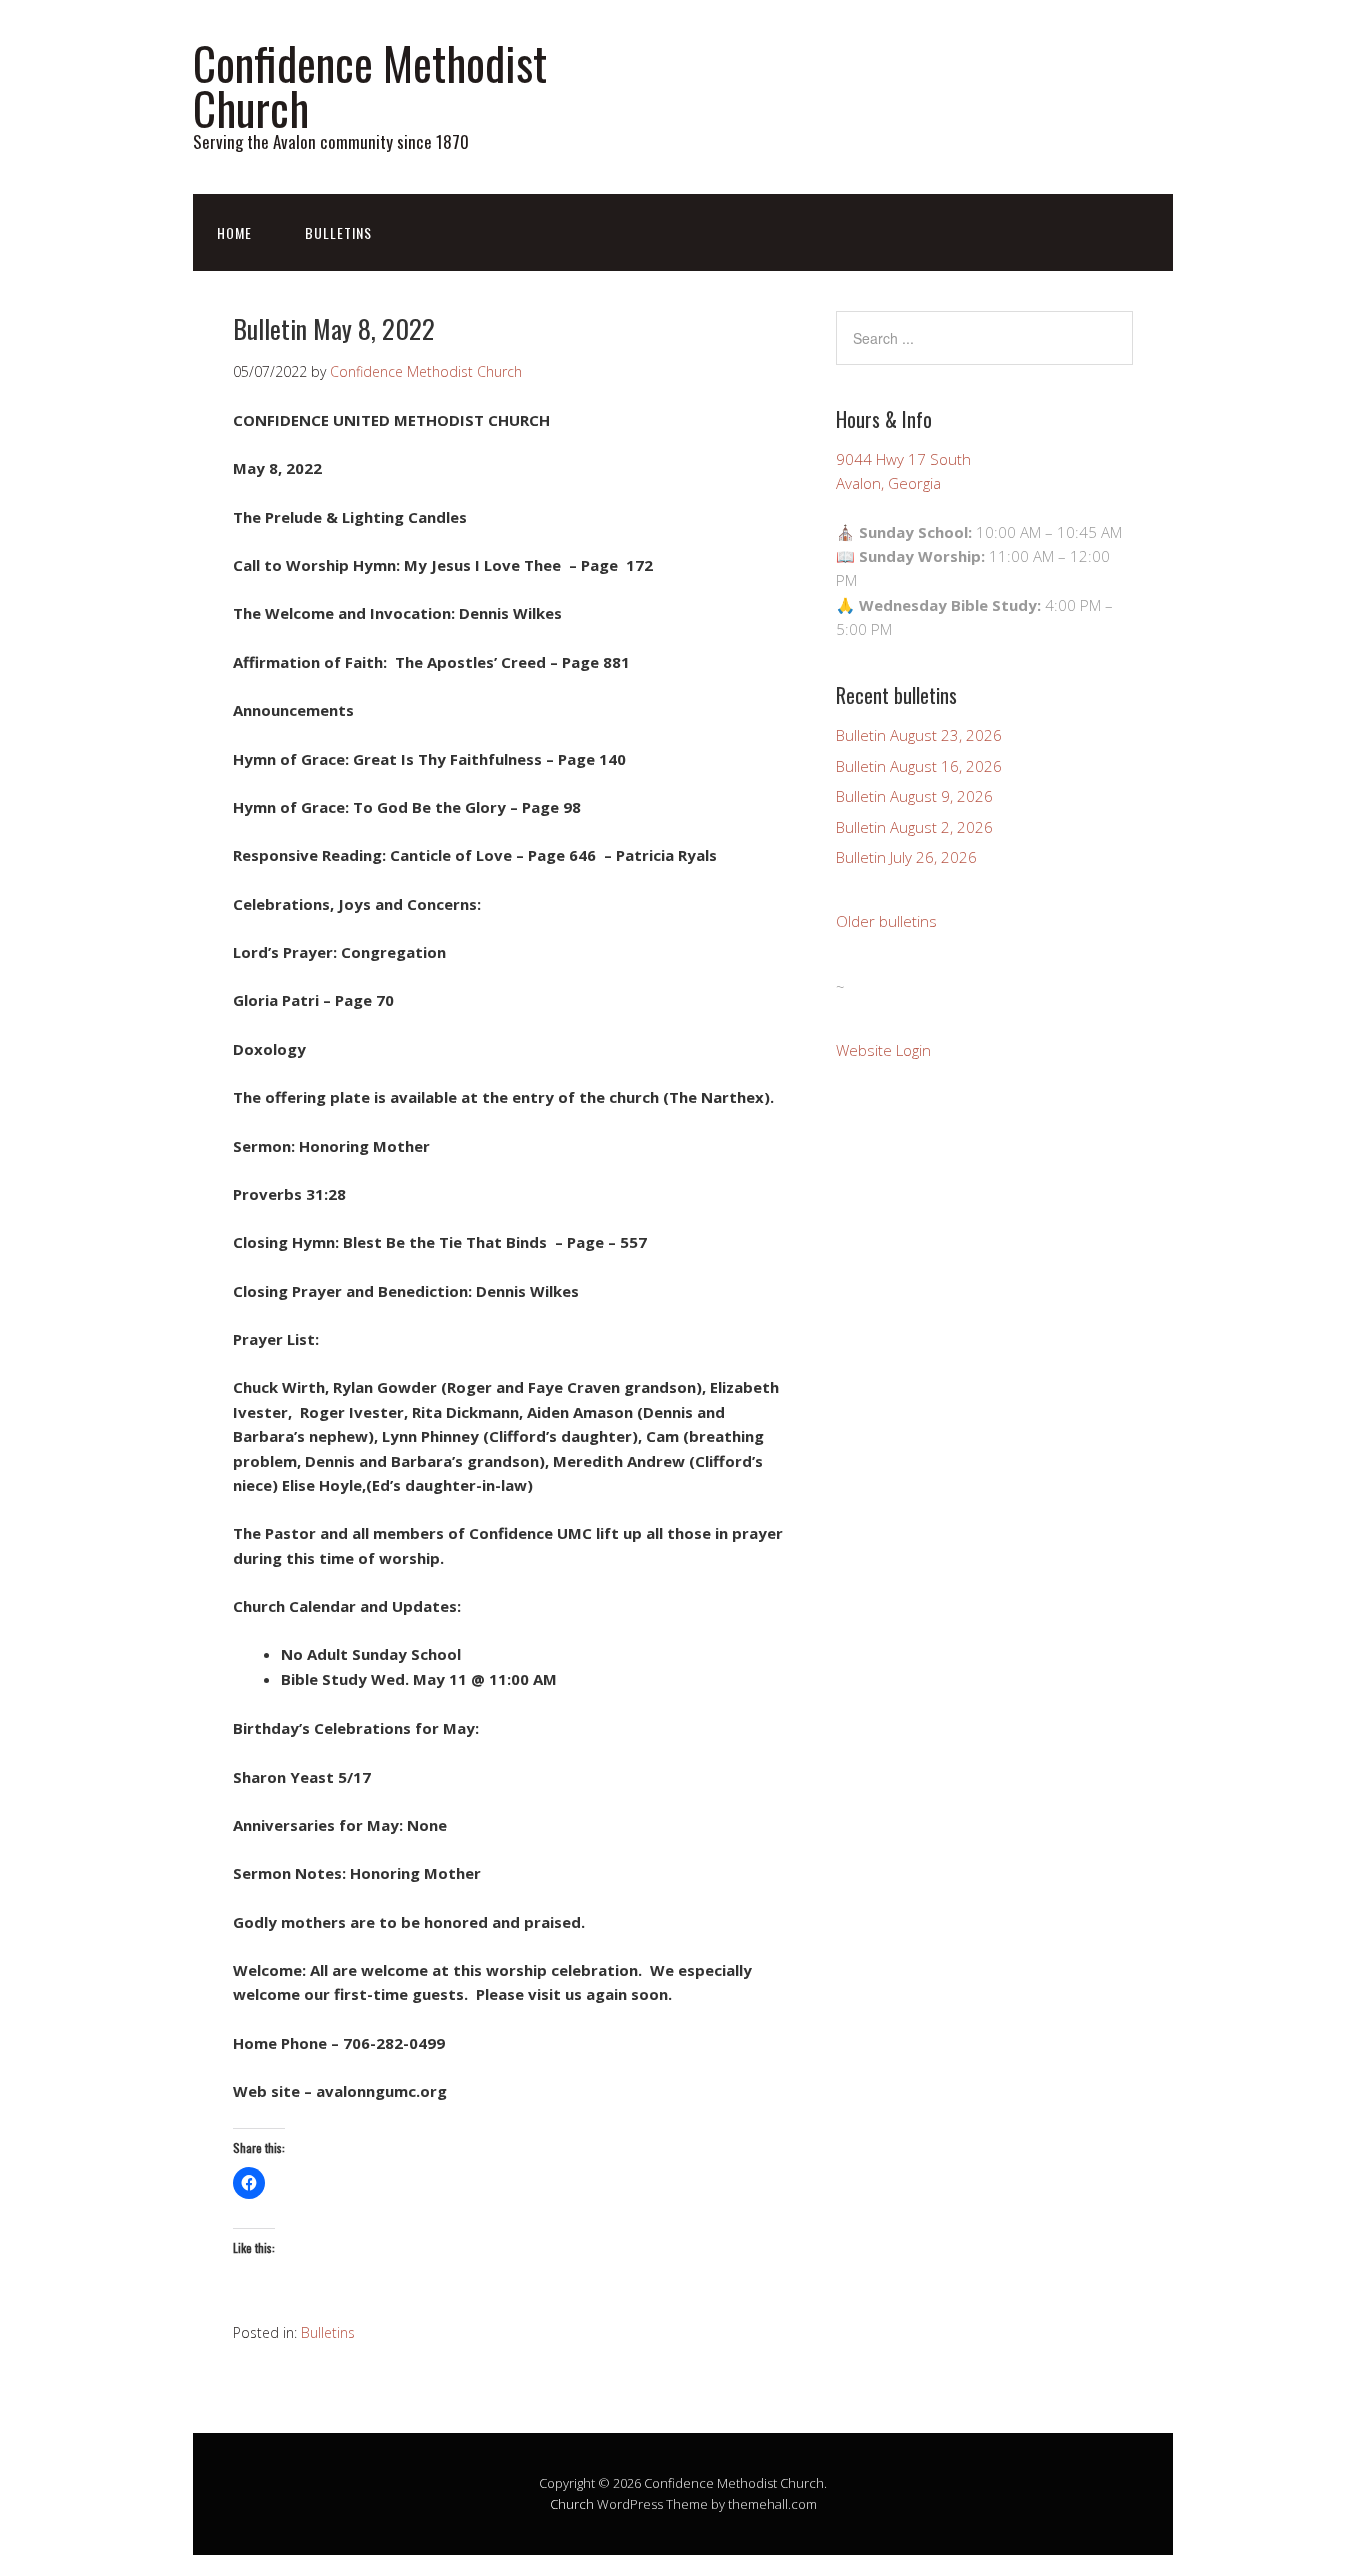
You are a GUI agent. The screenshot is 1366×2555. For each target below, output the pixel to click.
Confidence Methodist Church (370, 85)
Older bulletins (886, 921)
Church (572, 2504)
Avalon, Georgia (888, 483)
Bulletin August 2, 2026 (914, 827)
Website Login (883, 1050)
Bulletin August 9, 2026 (914, 796)
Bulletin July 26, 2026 (906, 857)
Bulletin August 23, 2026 (919, 735)
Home (234, 232)
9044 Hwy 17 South (903, 459)
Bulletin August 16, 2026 (919, 766)
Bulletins (338, 232)
